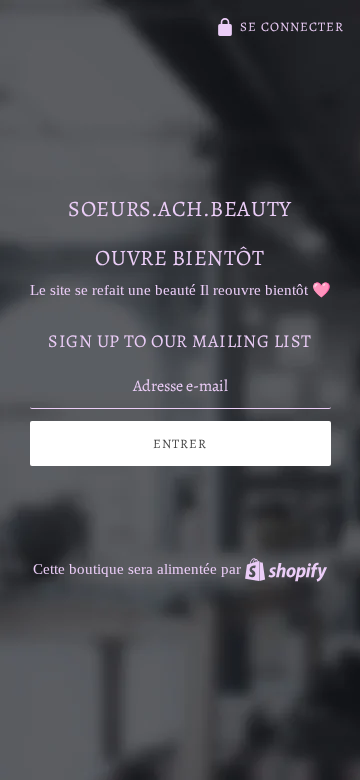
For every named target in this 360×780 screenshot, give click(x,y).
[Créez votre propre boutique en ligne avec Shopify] (286, 569)
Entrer (180, 443)
